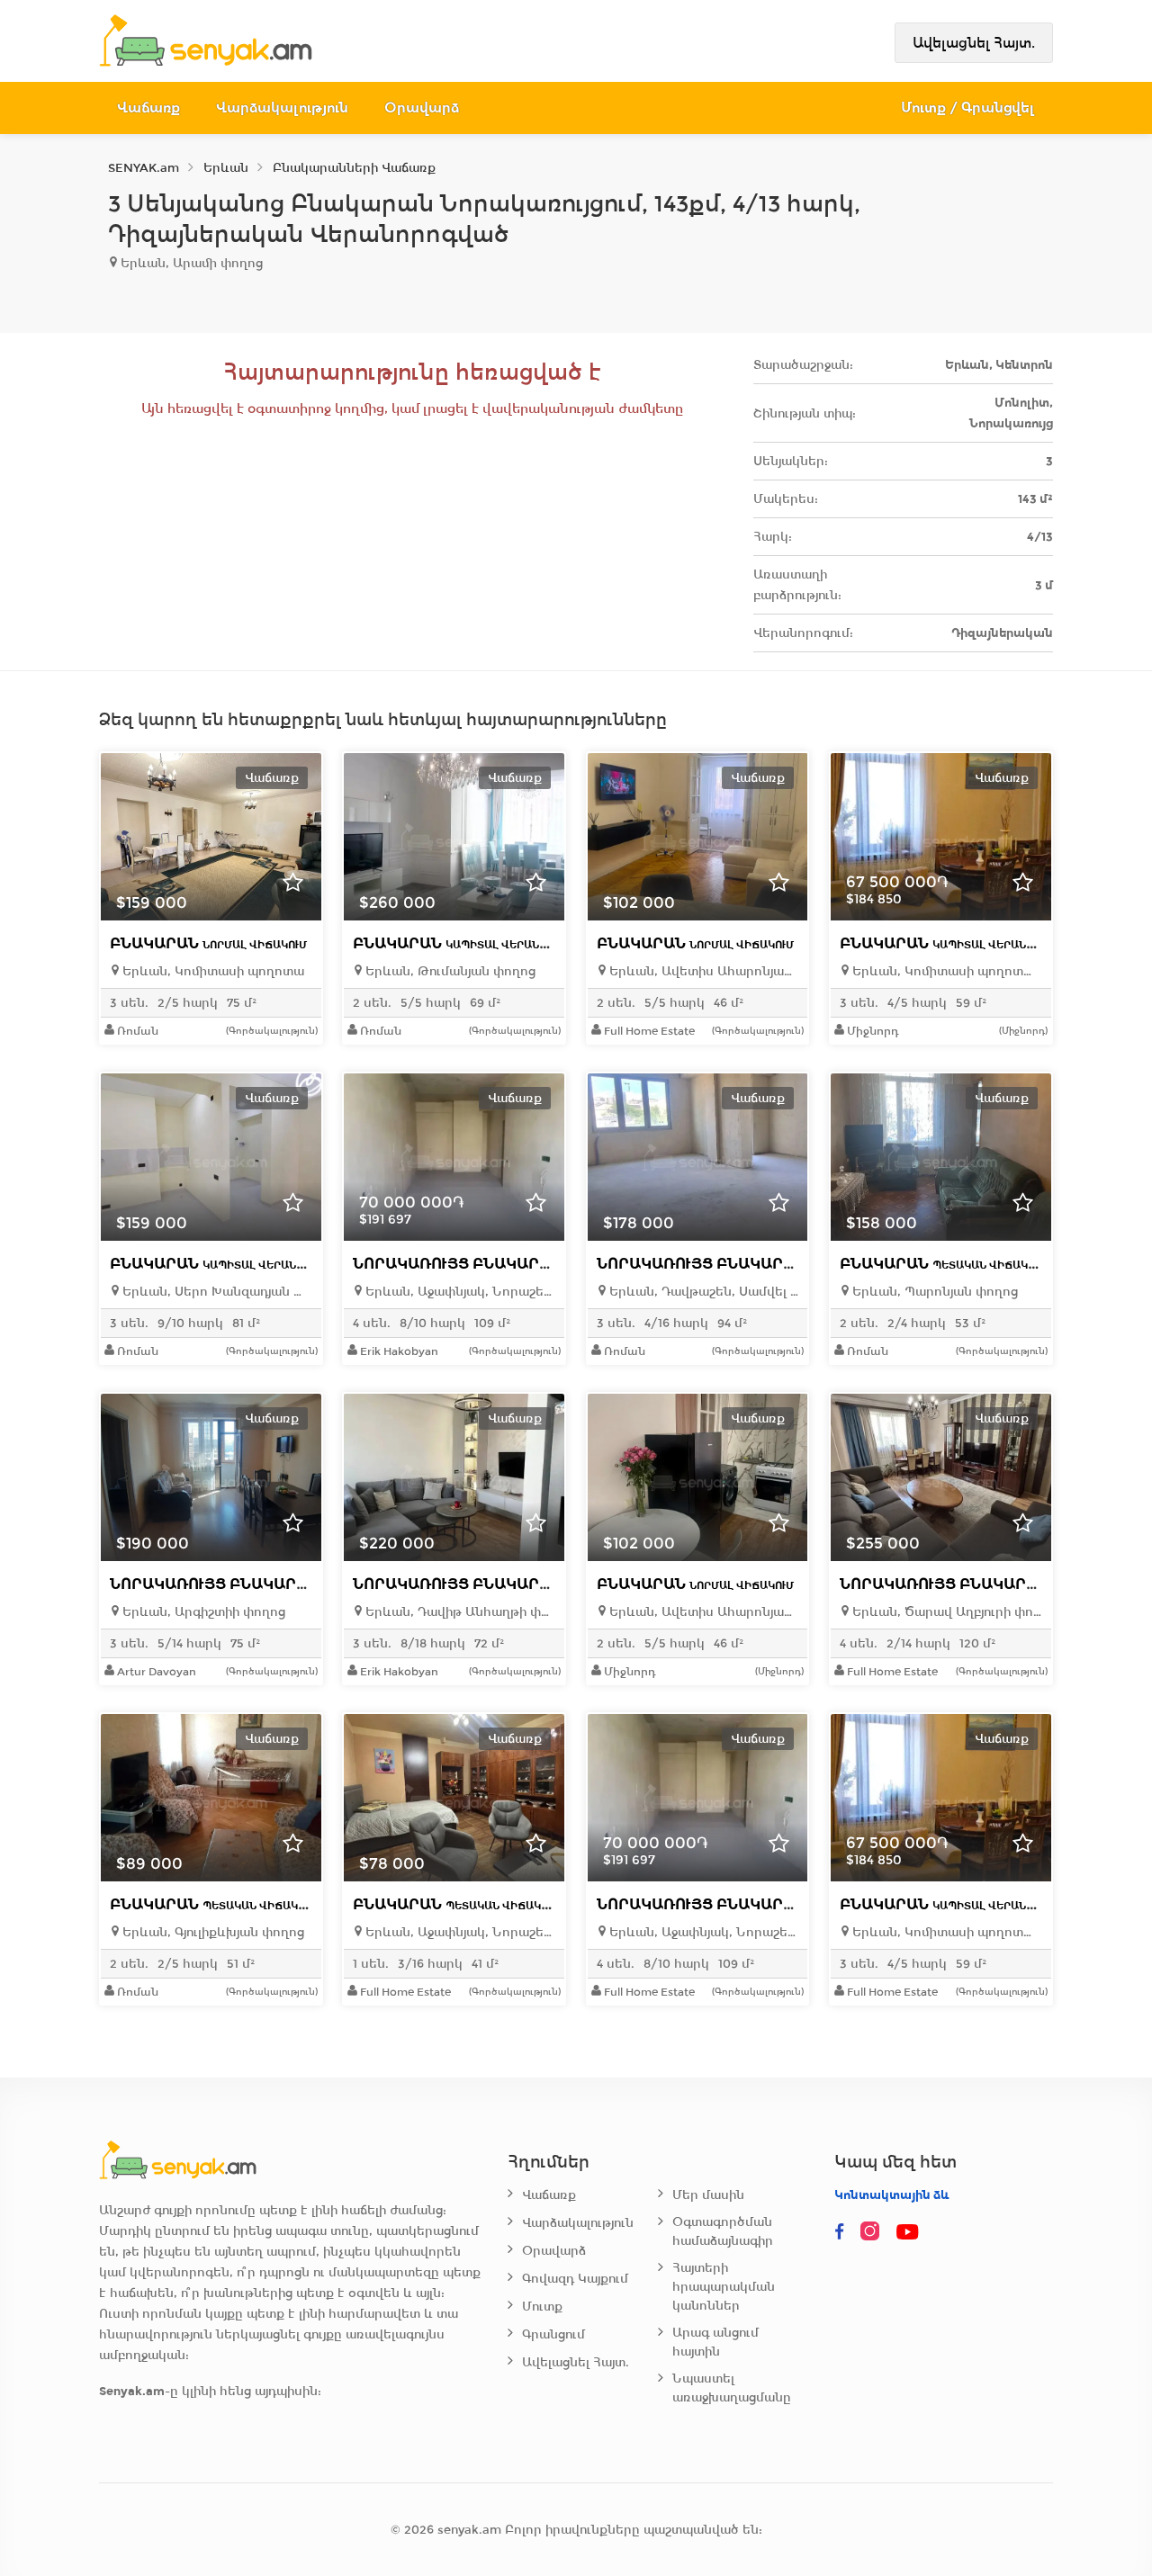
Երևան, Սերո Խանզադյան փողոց (216, 1292)
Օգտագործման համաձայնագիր (723, 2231)
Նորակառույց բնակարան (519, 1264)
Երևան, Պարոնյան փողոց (933, 1292)
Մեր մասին (708, 2195)
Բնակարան (208, 943)
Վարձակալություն (282, 108)
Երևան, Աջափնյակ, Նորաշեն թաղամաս (459, 1292)
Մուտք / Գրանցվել (968, 108)
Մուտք (542, 2307)
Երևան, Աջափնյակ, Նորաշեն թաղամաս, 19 (459, 1932)
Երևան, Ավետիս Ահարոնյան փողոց (702, 971)
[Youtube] (908, 2232)
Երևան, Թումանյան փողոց (449, 971)
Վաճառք (148, 108)
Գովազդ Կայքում (575, 2279)
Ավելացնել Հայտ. (974, 43)
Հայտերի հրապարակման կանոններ (724, 2287)
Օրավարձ (422, 108)
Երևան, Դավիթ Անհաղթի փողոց (459, 1612)
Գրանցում (553, 2334)
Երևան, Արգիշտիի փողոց (202, 1612)
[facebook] (840, 2232)
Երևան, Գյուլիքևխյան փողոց (211, 1932)
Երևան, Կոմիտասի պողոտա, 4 (945, 971)
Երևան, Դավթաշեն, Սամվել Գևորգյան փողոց (702, 1292)
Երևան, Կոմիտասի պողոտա (211, 971)
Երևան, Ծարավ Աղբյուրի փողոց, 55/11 (945, 1612)
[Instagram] (874, 2232)
